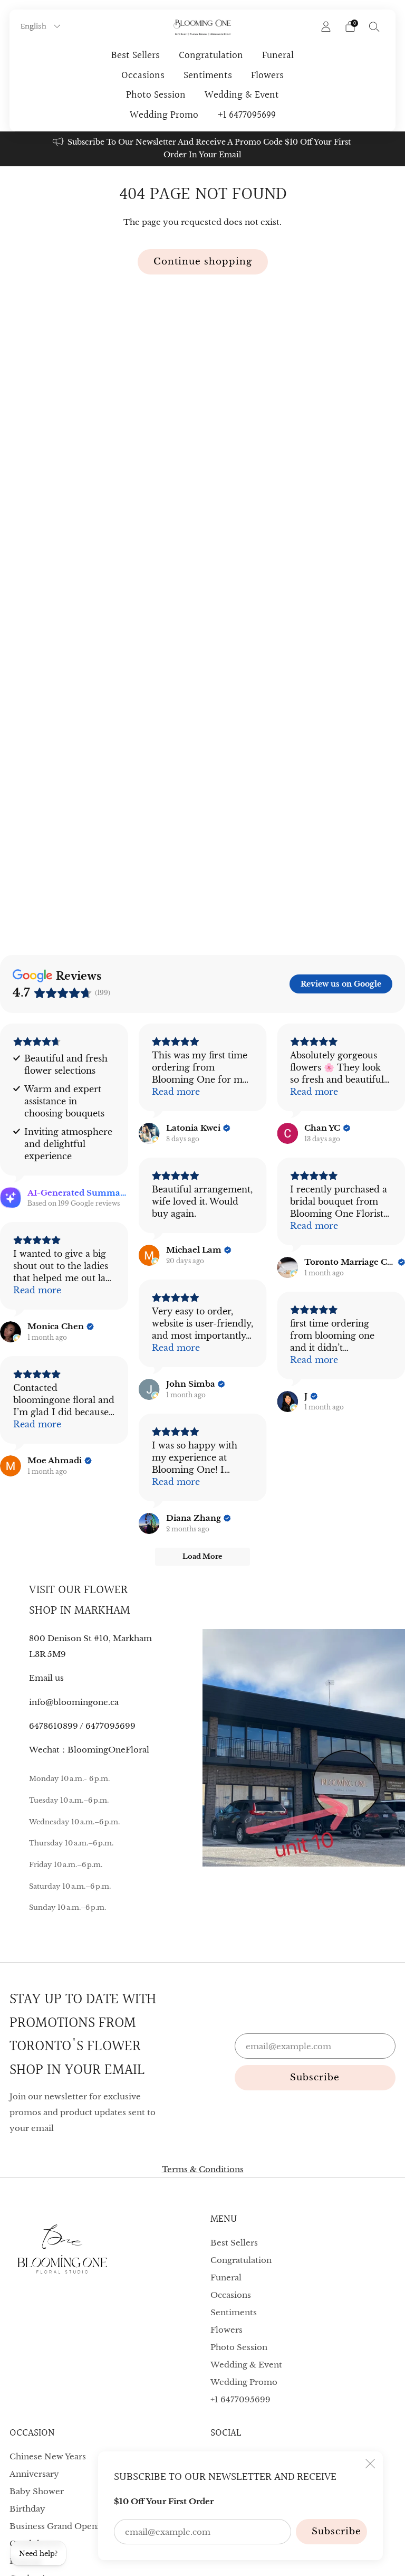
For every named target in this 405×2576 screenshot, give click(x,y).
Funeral (278, 55)
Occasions (143, 75)
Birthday (27, 2509)
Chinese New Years (48, 2456)
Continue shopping (203, 262)
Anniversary (34, 2474)
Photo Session (156, 95)
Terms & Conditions (203, 2169)
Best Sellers (136, 55)
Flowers (267, 75)
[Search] (374, 26)
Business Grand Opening (60, 2526)
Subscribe (336, 2531)
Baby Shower (37, 2491)
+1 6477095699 (247, 115)
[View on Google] (149, 1133)
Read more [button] (176, 1092)
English (35, 26)
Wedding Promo (164, 115)
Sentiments (208, 75)
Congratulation (211, 55)
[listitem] (202, 149)
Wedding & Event (242, 95)
